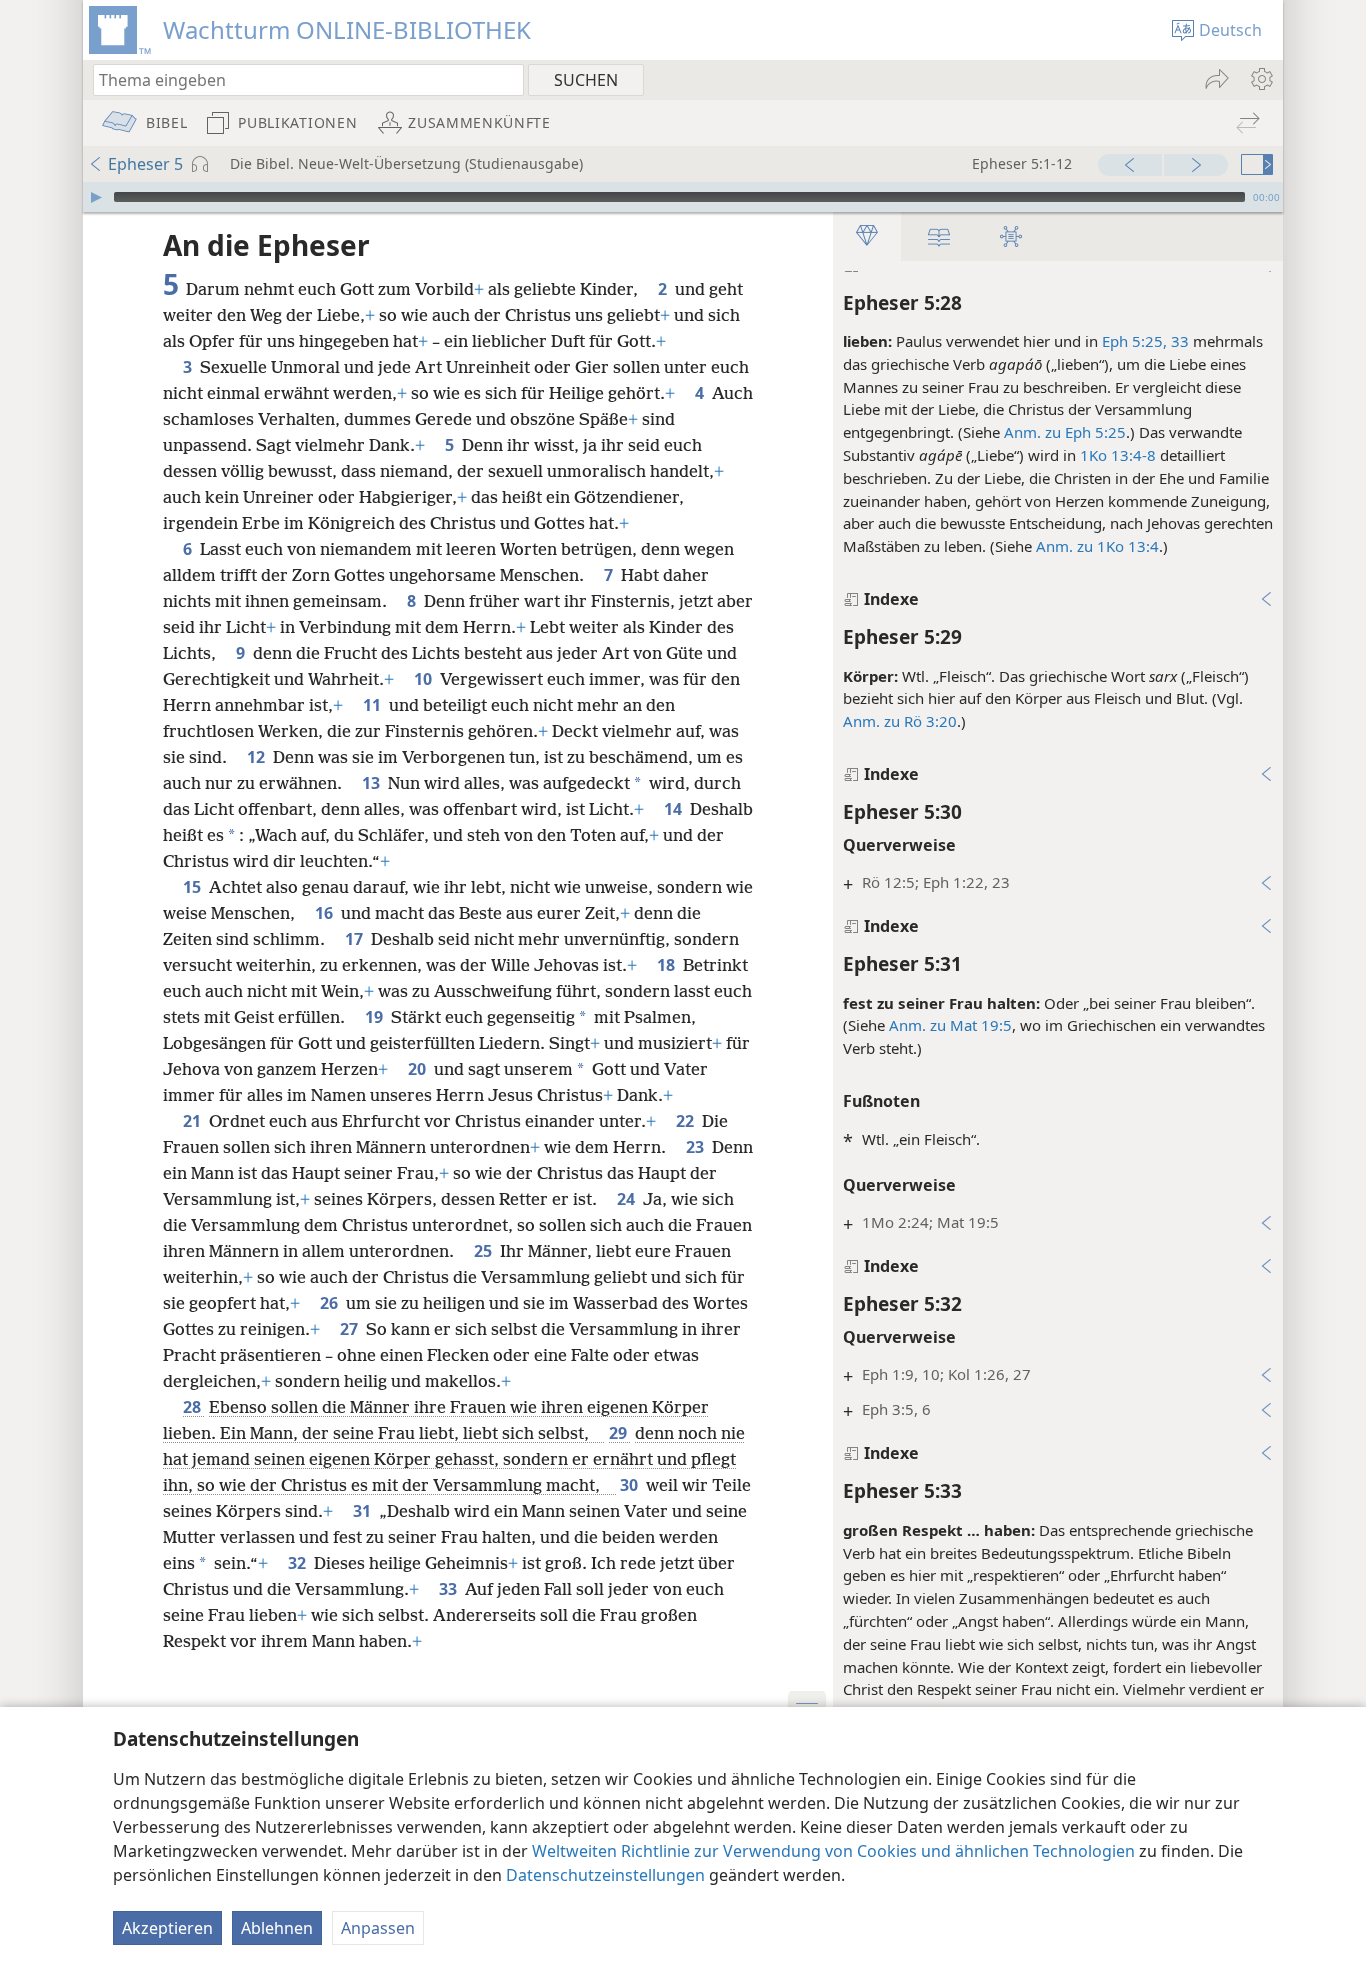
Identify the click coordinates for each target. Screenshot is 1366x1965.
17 (356, 939)
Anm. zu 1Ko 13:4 (1097, 546)
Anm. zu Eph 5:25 (1065, 432)
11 (374, 705)
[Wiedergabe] (96, 197)
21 (194, 1121)
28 (194, 1407)
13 (373, 783)
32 (299, 1563)
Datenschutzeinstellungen (605, 1875)
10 (425, 679)
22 (687, 1121)
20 (419, 1069)
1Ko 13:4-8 (1118, 455)
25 (485, 1251)
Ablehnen (277, 1928)
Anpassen (378, 1928)
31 (364, 1511)
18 (668, 965)
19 (376, 1017)
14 (675, 809)
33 (1178, 341)
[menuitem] (1260, 79)
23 (697, 1147)
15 (194, 887)
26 (331, 1303)
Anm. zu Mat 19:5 (950, 1025)
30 (631, 1485)
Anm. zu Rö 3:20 (900, 721)
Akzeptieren (167, 1928)
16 (326, 913)
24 (628, 1199)
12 (258, 757)
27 (351, 1329)
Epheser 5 (145, 164)
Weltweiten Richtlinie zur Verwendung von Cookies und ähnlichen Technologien (833, 1851)
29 (620, 1433)
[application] (683, 197)
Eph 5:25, (1134, 341)
